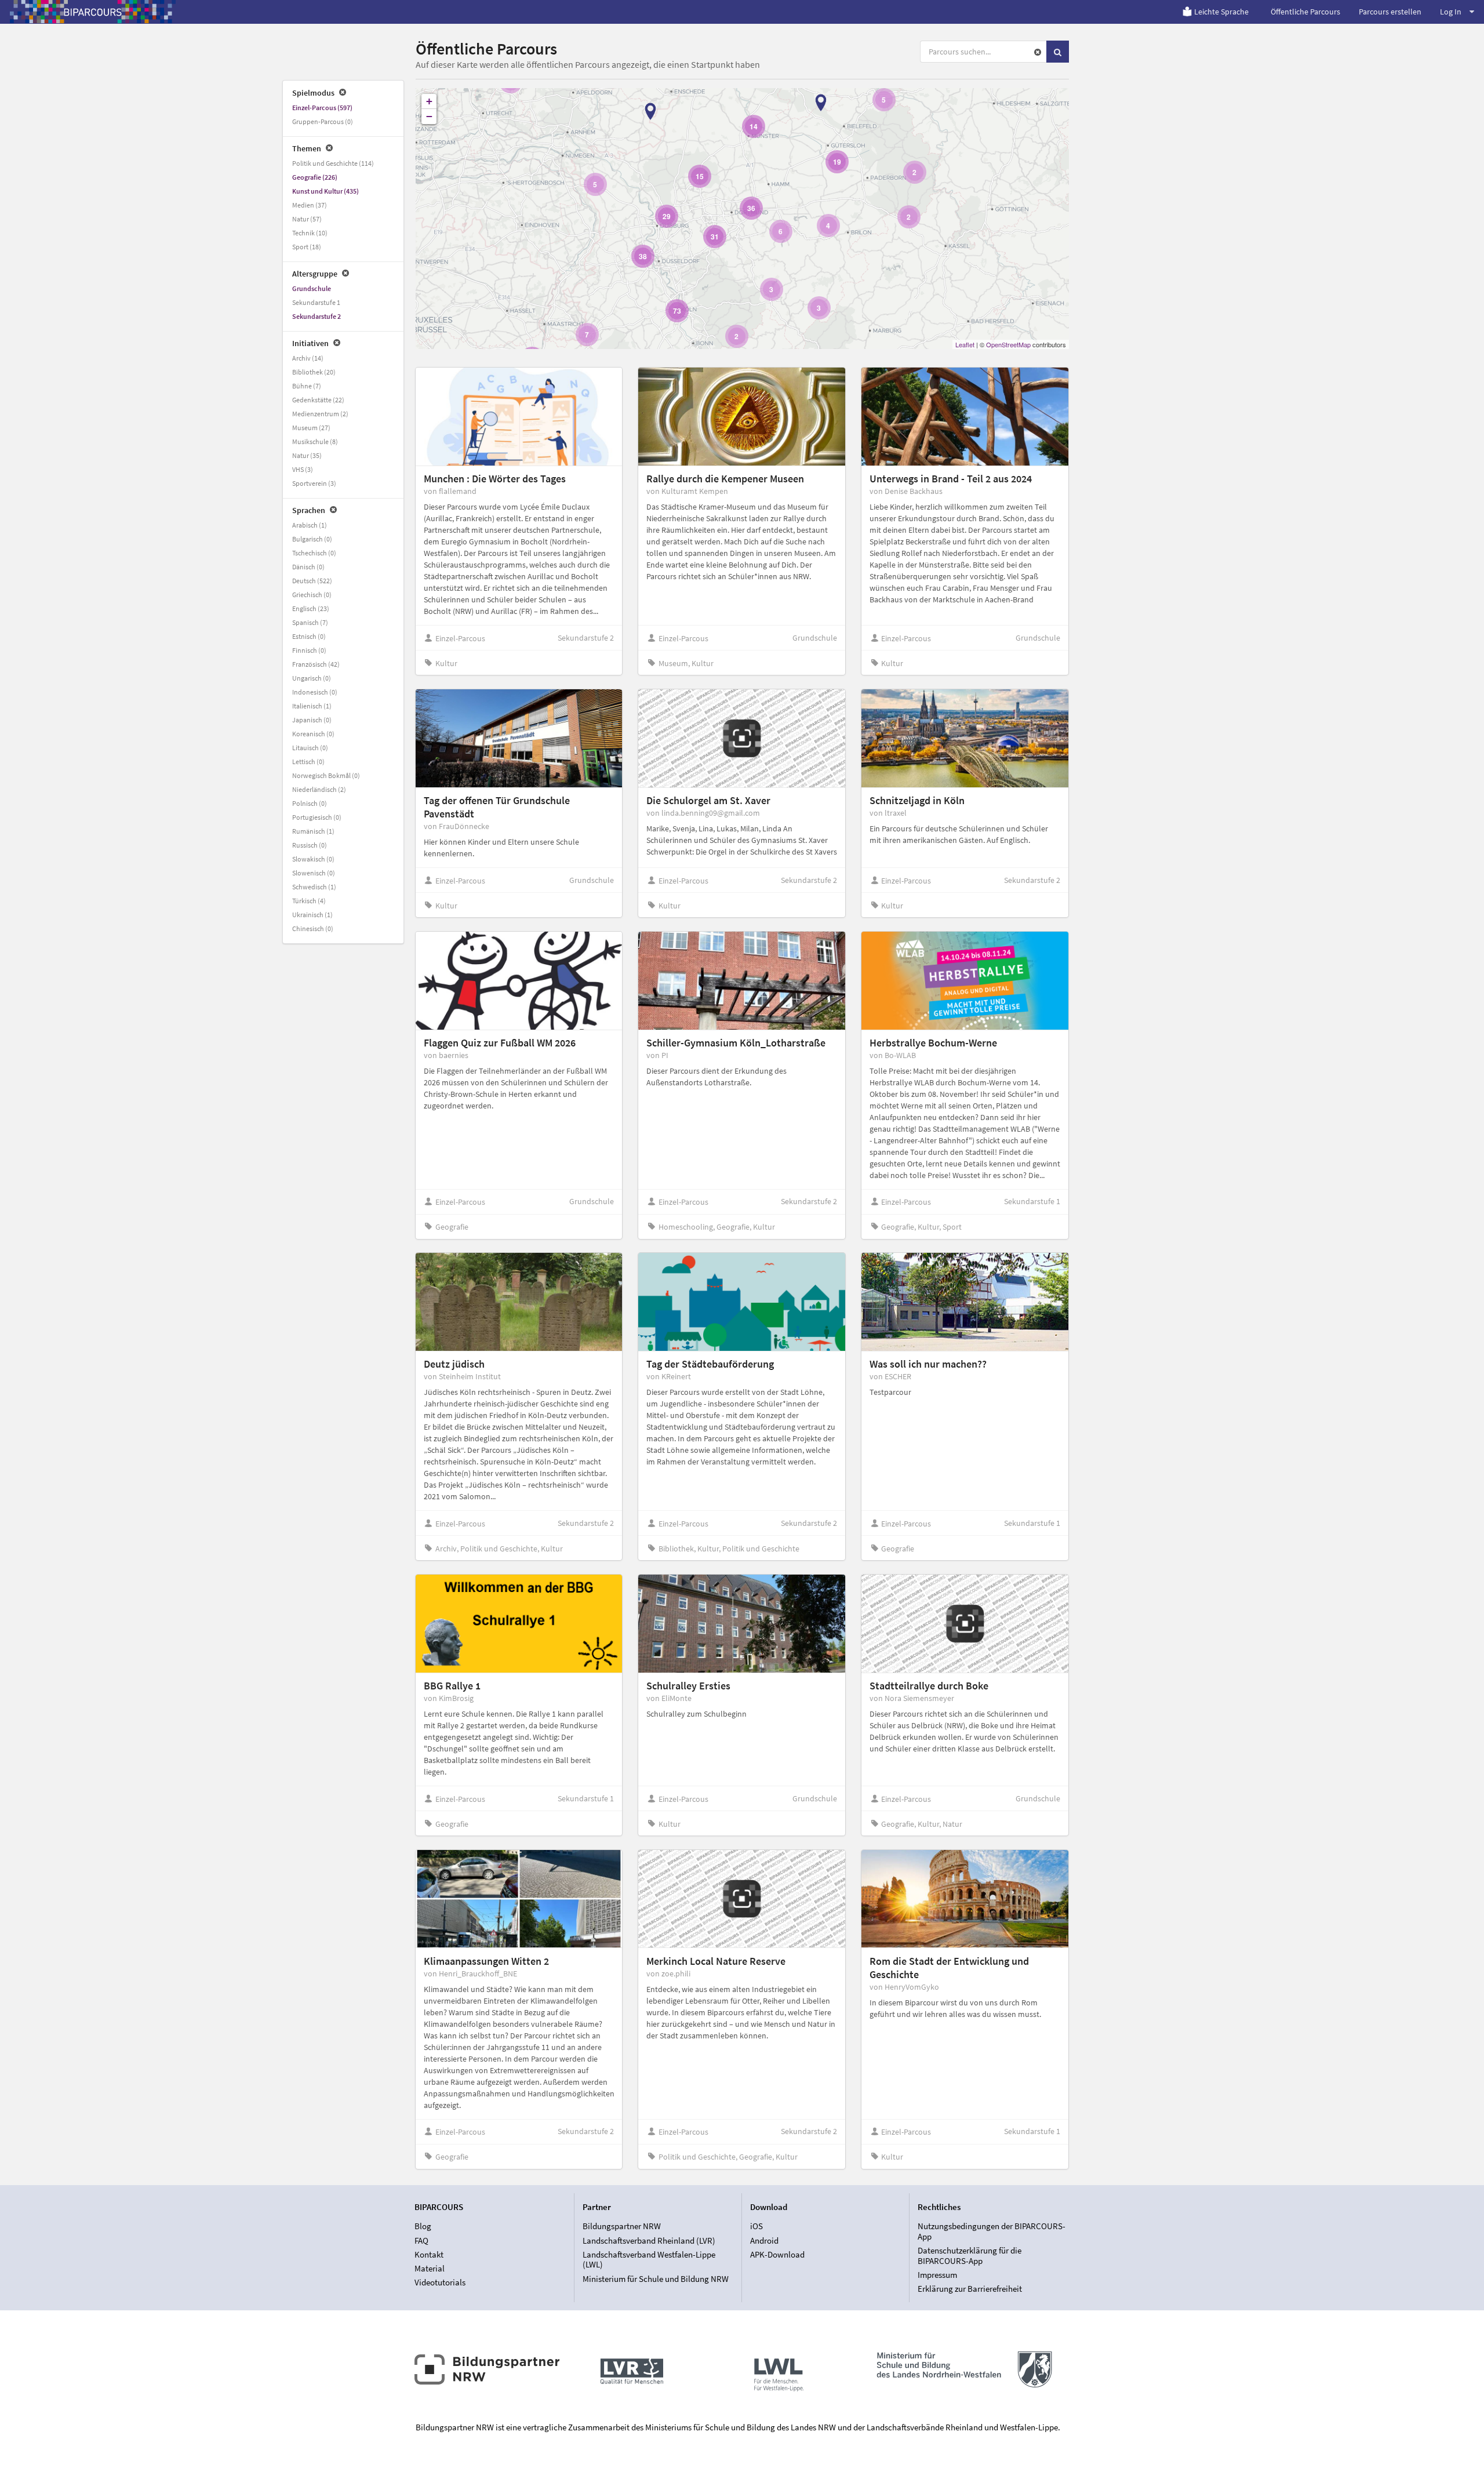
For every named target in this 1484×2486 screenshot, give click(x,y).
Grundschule (312, 288)
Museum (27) (311, 428)
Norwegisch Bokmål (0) (326, 775)
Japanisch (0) (312, 720)
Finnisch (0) (309, 650)
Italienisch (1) (312, 706)
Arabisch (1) (310, 525)
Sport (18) (307, 247)
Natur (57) (307, 219)
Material (430, 2268)
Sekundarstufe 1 (316, 302)
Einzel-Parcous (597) (322, 108)
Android (764, 2240)
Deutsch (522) (312, 581)
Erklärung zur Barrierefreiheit (970, 2289)
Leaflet (965, 344)
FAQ (421, 2240)
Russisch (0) (310, 845)
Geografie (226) (315, 177)
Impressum (937, 2275)
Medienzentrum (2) (320, 414)
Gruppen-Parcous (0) (323, 121)
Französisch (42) (316, 664)
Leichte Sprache (1221, 12)
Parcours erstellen (1390, 12)
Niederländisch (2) (319, 789)
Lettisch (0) (308, 762)
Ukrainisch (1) (312, 915)
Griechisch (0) (312, 595)
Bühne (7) (307, 386)
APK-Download (777, 2254)
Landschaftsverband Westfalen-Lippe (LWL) (649, 2260)
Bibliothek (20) (314, 372)
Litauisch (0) (310, 748)
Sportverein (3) (314, 483)
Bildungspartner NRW (622, 2226)
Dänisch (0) (308, 567)
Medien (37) (310, 205)
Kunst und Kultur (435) (325, 191)
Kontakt (429, 2254)
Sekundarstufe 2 (317, 316)
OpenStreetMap (1008, 344)
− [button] (429, 116)
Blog (423, 2226)
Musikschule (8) (315, 441)
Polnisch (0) (310, 803)
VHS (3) (303, 469)
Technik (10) (310, 233)
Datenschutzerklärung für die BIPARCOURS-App (970, 2256)
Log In (1451, 12)
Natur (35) (307, 455)
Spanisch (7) (310, 622)
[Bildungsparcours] (93, 12)
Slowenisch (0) (314, 873)
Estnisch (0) (309, 636)
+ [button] (429, 101)
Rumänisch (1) (313, 831)
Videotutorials (440, 2282)
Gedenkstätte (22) (318, 400)
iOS (756, 2226)
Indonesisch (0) (315, 692)
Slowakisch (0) (313, 859)
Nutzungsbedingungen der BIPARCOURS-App (992, 2231)
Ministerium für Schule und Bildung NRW (656, 2278)
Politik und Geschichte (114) (333, 163)
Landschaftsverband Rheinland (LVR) (649, 2240)
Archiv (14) (308, 358)
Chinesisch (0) (313, 928)
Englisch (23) (311, 608)
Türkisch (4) (309, 901)
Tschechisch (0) (314, 553)
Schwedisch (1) (314, 887)
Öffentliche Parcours (1305, 12)
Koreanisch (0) (313, 734)
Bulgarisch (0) (312, 539)
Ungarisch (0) (312, 678)
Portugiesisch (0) (317, 817)
